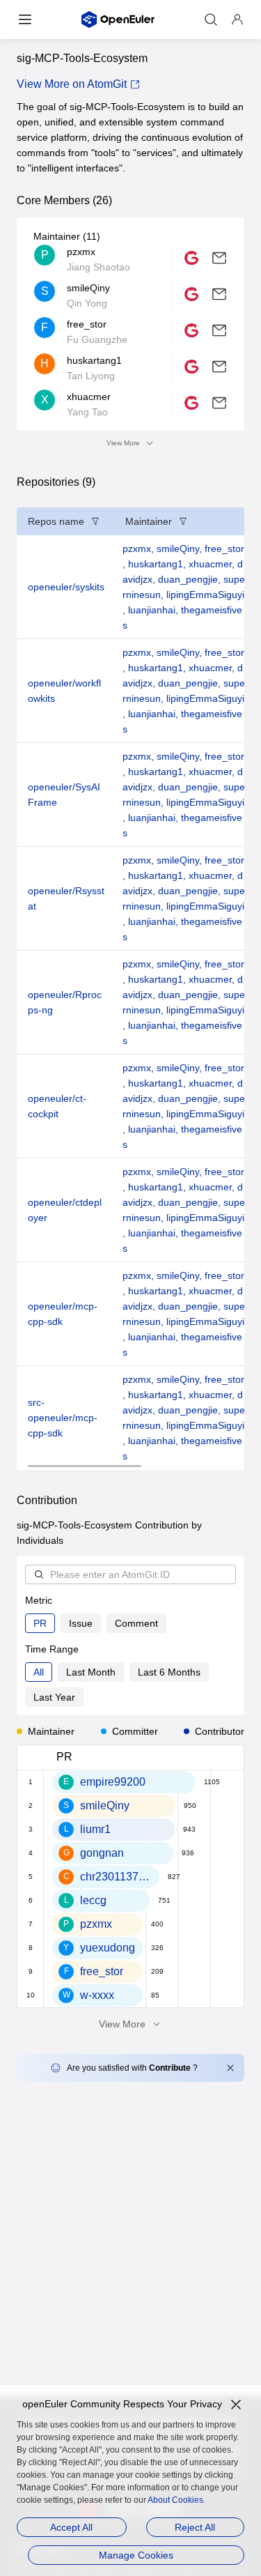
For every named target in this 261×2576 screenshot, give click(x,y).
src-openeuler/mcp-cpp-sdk (63, 1418)
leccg (93, 1900)
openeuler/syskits (66, 587)
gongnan (102, 1853)
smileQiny (181, 549)
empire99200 (113, 1782)
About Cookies (175, 2500)
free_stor (102, 1971)
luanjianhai (155, 610)
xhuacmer (213, 564)
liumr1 (95, 1829)
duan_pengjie (191, 579)
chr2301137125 (116, 1877)
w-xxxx (97, 1995)
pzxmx (140, 549)
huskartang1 (158, 564)
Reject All (195, 2527)
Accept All (71, 2527)
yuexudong (108, 1948)
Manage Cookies (136, 2555)
